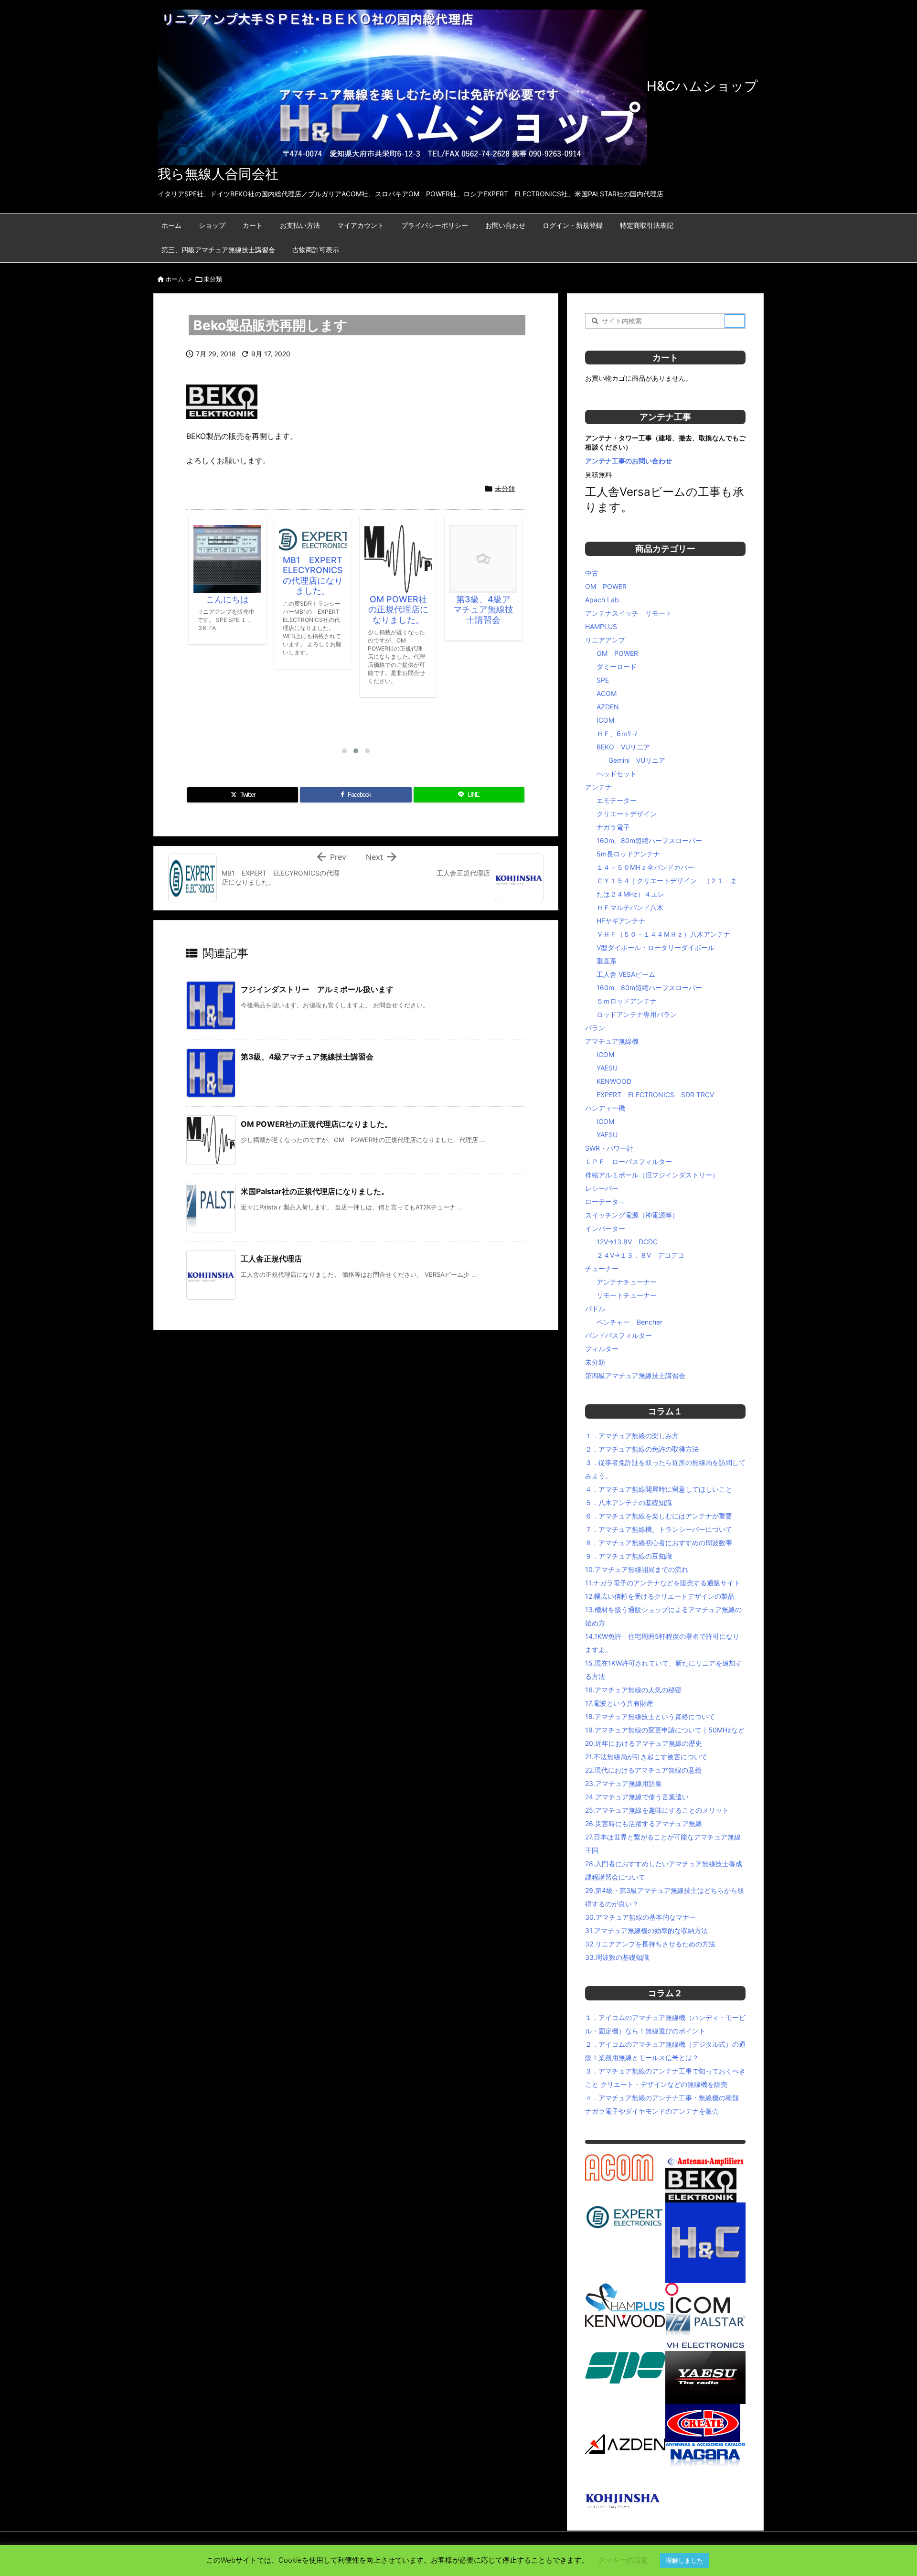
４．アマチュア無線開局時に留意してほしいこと (659, 1489)
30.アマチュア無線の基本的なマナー (640, 1917)
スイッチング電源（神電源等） (632, 1215)
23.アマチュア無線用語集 (624, 1783)
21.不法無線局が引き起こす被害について (646, 1757)
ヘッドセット (617, 774)
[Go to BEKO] (701, 2185)
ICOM (605, 720)
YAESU (607, 1068)
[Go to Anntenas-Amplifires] (705, 2161)
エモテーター (617, 800)
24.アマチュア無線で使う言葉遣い (637, 1797)
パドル (595, 1309)
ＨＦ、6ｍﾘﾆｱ (617, 733)
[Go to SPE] (625, 2367)
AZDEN (608, 707)
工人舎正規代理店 (271, 1259)
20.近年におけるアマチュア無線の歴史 (644, 1743)
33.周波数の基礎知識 (617, 1957)
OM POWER (606, 586)
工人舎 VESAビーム (626, 974)
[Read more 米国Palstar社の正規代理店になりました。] (483, 542)
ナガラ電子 (613, 827)
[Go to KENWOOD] (625, 2320)
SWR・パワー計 (609, 1148)
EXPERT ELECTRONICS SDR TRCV (655, 1095)
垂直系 (607, 961)
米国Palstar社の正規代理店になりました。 (483, 575)
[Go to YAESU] (705, 2377)
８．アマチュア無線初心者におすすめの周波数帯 (659, 1543)
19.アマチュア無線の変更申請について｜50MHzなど (665, 1730)
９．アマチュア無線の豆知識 (629, 1556)
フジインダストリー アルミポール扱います (317, 989)
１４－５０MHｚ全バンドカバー (645, 867)
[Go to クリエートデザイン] (703, 2422)
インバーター (605, 1228)
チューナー (602, 1268)
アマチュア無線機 (612, 1041)
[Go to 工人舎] (625, 2499)
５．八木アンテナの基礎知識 (629, 1502)
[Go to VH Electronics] (705, 2344)
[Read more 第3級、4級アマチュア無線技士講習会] (398, 559)
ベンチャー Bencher (629, 1322)
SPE (603, 680)
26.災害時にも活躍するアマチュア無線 (644, 1823)
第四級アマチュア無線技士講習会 (635, 1375)
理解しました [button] (684, 2560)
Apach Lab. (603, 600)
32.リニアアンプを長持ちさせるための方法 (650, 1944)
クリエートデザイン (627, 814)
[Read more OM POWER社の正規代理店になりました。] (313, 559)
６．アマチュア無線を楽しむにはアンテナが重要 (659, 1516)
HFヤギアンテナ (621, 921)
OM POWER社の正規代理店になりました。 (313, 609)
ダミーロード (617, 667)
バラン (595, 1028)
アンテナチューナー (627, 1282)
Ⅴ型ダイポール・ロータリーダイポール (656, 947)
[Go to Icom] (698, 2297)
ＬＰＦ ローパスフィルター (629, 1161)
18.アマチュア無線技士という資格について (650, 1716)
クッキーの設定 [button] (623, 2560)
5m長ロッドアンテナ (628, 854)
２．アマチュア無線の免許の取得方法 (642, 1449)
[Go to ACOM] (619, 2167)
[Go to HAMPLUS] (625, 2297)
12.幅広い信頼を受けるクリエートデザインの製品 (660, 1596)
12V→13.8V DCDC (627, 1242)
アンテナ (598, 787)
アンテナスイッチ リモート (629, 613)
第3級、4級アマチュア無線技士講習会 (398, 609)
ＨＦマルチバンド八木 (630, 907)
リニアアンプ (605, 640)
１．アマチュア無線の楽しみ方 (632, 1436)
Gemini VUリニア (637, 760)
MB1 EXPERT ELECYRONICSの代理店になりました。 (232, 576)
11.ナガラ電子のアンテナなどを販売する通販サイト (663, 1583)
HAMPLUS (601, 626)
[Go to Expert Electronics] (625, 2216)
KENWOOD (614, 1081)
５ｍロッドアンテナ (627, 1001)
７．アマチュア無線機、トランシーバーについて (659, 1529)
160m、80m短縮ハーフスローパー (649, 840)
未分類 (213, 279)
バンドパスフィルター (618, 1335)
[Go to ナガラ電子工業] (705, 2453)
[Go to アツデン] (625, 2443)
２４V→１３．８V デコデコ (640, 1255)
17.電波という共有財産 (619, 1703)
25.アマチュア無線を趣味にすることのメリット (657, 1810)
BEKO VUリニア (623, 747)
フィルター (602, 1349)
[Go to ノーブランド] (677, 2476)
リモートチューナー (627, 1295)
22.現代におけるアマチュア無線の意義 (643, 1770)
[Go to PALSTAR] (705, 2325)
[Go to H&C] (705, 2242)
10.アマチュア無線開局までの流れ (637, 1569)
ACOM (607, 693)
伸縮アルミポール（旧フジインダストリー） (652, 1175)
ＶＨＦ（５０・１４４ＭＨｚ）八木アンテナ (663, 934)
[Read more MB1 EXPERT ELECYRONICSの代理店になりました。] (227, 539)
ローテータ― (605, 1202)
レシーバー (602, 1188)
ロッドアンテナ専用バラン (637, 1014)
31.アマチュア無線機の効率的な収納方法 (646, 1930)
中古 (592, 573)
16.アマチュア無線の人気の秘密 (633, 1690)
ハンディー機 (605, 1108)
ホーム (175, 279)
